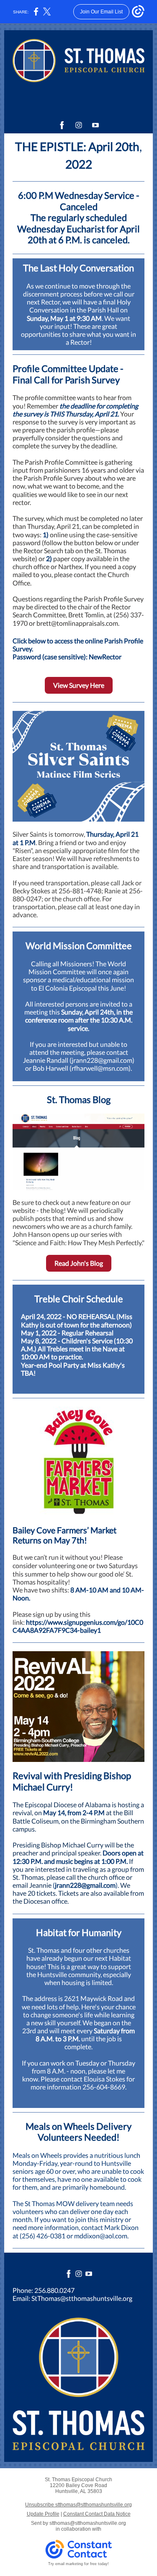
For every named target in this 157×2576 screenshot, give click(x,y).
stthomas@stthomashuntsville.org (88, 2523)
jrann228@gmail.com (85, 1885)
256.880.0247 (54, 2290)
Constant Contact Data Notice (97, 2514)
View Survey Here (79, 685)
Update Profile (43, 2514)
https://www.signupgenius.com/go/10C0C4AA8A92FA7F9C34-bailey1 (78, 1626)
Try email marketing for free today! (78, 2564)
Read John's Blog (79, 1263)
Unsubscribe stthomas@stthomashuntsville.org (78, 2505)
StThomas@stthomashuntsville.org (82, 2298)
